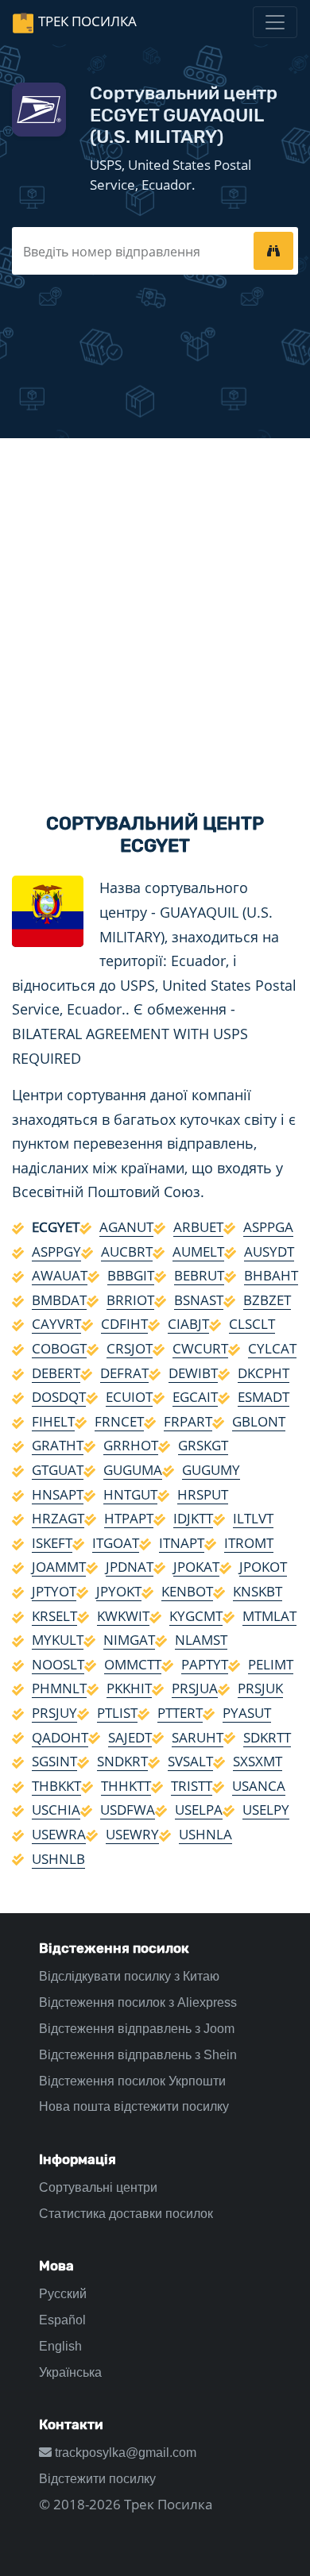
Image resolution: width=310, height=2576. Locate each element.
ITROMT (249, 1543)
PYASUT (247, 1713)
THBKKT (56, 1786)
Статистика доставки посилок (126, 2214)
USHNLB (58, 1859)
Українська (70, 2372)
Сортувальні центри (98, 2187)
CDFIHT (124, 1324)
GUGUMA (133, 1470)
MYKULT (58, 1640)
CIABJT (188, 1324)
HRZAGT (58, 1518)
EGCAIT (195, 1397)
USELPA (199, 1810)
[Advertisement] (155, 612)
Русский (63, 2294)
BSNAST (199, 1300)
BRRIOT (130, 1300)
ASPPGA (268, 1227)
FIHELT (53, 1421)
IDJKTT (193, 1518)
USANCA (259, 1786)
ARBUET (198, 1227)
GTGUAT (58, 1470)
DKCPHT (263, 1373)
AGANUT (126, 1227)
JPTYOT (54, 1591)
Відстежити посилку (97, 2479)
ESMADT (263, 1397)
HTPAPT (129, 1518)
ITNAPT (182, 1543)
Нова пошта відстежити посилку (134, 2106)
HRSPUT (203, 1494)
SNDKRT (122, 1761)
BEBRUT (199, 1275)
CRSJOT (130, 1348)
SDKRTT (267, 1737)
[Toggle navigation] (275, 22)
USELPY (266, 1810)
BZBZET (267, 1300)
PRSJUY (54, 1713)
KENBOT (187, 1591)
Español (62, 2320)
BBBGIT (131, 1275)
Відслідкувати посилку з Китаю (129, 1976)
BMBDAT (59, 1300)
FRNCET (119, 1421)
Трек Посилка (87, 21)
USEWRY (132, 1834)
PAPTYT (205, 1664)
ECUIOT (129, 1397)
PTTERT (180, 1713)
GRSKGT (203, 1445)
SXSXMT (258, 1761)
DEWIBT (193, 1373)
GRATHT (58, 1445)
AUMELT (198, 1251)
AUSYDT (269, 1251)
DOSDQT (59, 1397)
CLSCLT (252, 1324)
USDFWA (128, 1810)
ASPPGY (56, 1251)
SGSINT (54, 1761)
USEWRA (59, 1834)
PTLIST (117, 1713)
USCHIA (56, 1810)
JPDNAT (130, 1567)
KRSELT (54, 1616)
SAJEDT (130, 1737)
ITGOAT (116, 1543)
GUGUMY (211, 1470)
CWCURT (200, 1348)
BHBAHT (271, 1275)
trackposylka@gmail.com (124, 2453)
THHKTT (126, 1786)
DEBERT (56, 1373)
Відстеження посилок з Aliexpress (138, 2002)
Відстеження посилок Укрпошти (132, 2081)
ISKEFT (52, 1543)
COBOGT (59, 1348)
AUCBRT (127, 1251)
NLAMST (201, 1640)
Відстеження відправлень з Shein (138, 2055)
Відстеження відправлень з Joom (137, 2029)
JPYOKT (119, 1591)
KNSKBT (258, 1591)
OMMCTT (133, 1664)
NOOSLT (58, 1664)
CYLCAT (272, 1348)
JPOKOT (263, 1567)
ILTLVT (253, 1518)
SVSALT (190, 1761)
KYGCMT (196, 1616)
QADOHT (60, 1737)
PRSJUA (195, 1688)
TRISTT (192, 1786)
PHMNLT (59, 1688)
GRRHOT (131, 1445)
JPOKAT (196, 1567)
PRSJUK (260, 1688)
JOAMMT (59, 1567)
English (60, 2346)
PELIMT (271, 1664)
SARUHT (198, 1737)
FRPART (188, 1421)
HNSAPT (58, 1494)
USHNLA (205, 1834)
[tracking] (273, 251)
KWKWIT (123, 1616)
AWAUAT (60, 1275)
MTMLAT (269, 1616)
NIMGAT (129, 1640)
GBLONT (259, 1421)
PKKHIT (129, 1688)
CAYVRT (56, 1324)
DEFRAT (124, 1373)
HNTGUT (130, 1494)
